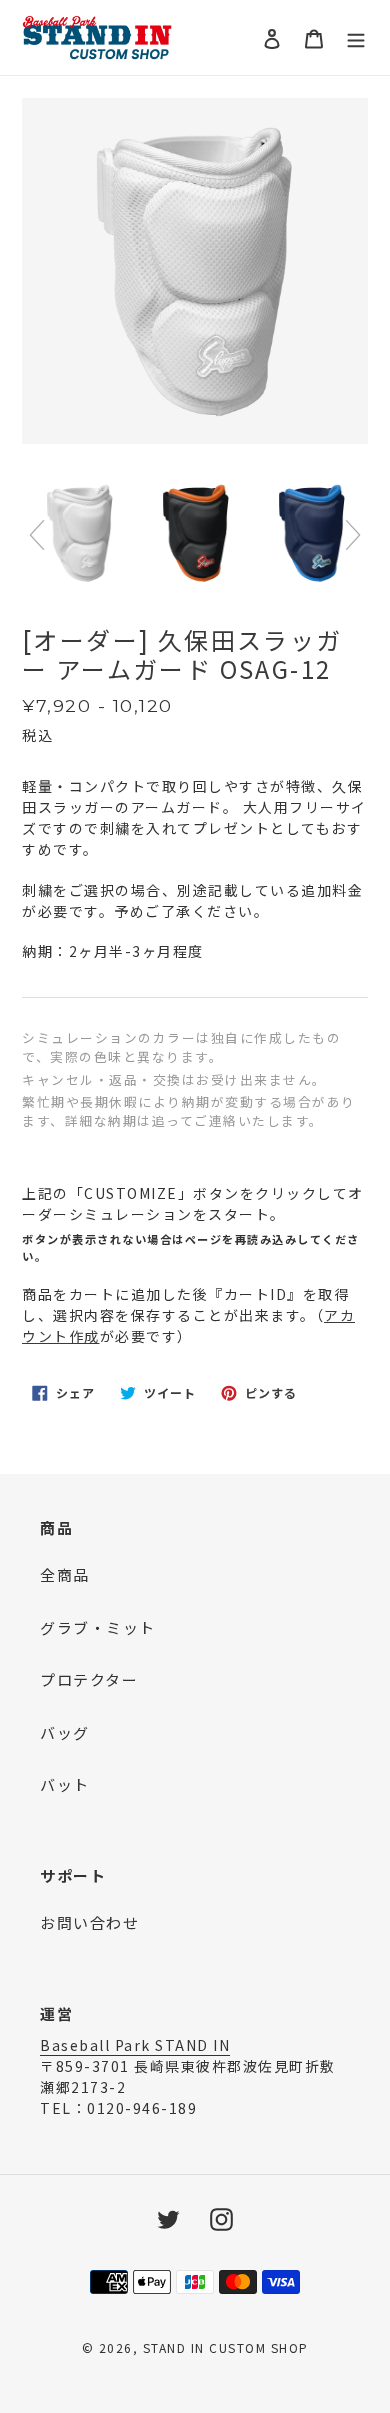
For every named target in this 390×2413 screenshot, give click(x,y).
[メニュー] (356, 37)
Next (353, 535)
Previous (37, 535)
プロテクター (89, 1679)
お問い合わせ (89, 1922)
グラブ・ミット (98, 1627)
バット (65, 1784)
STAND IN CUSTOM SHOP (226, 2347)
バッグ (65, 1732)
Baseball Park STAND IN (135, 2045)
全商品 (65, 1574)
